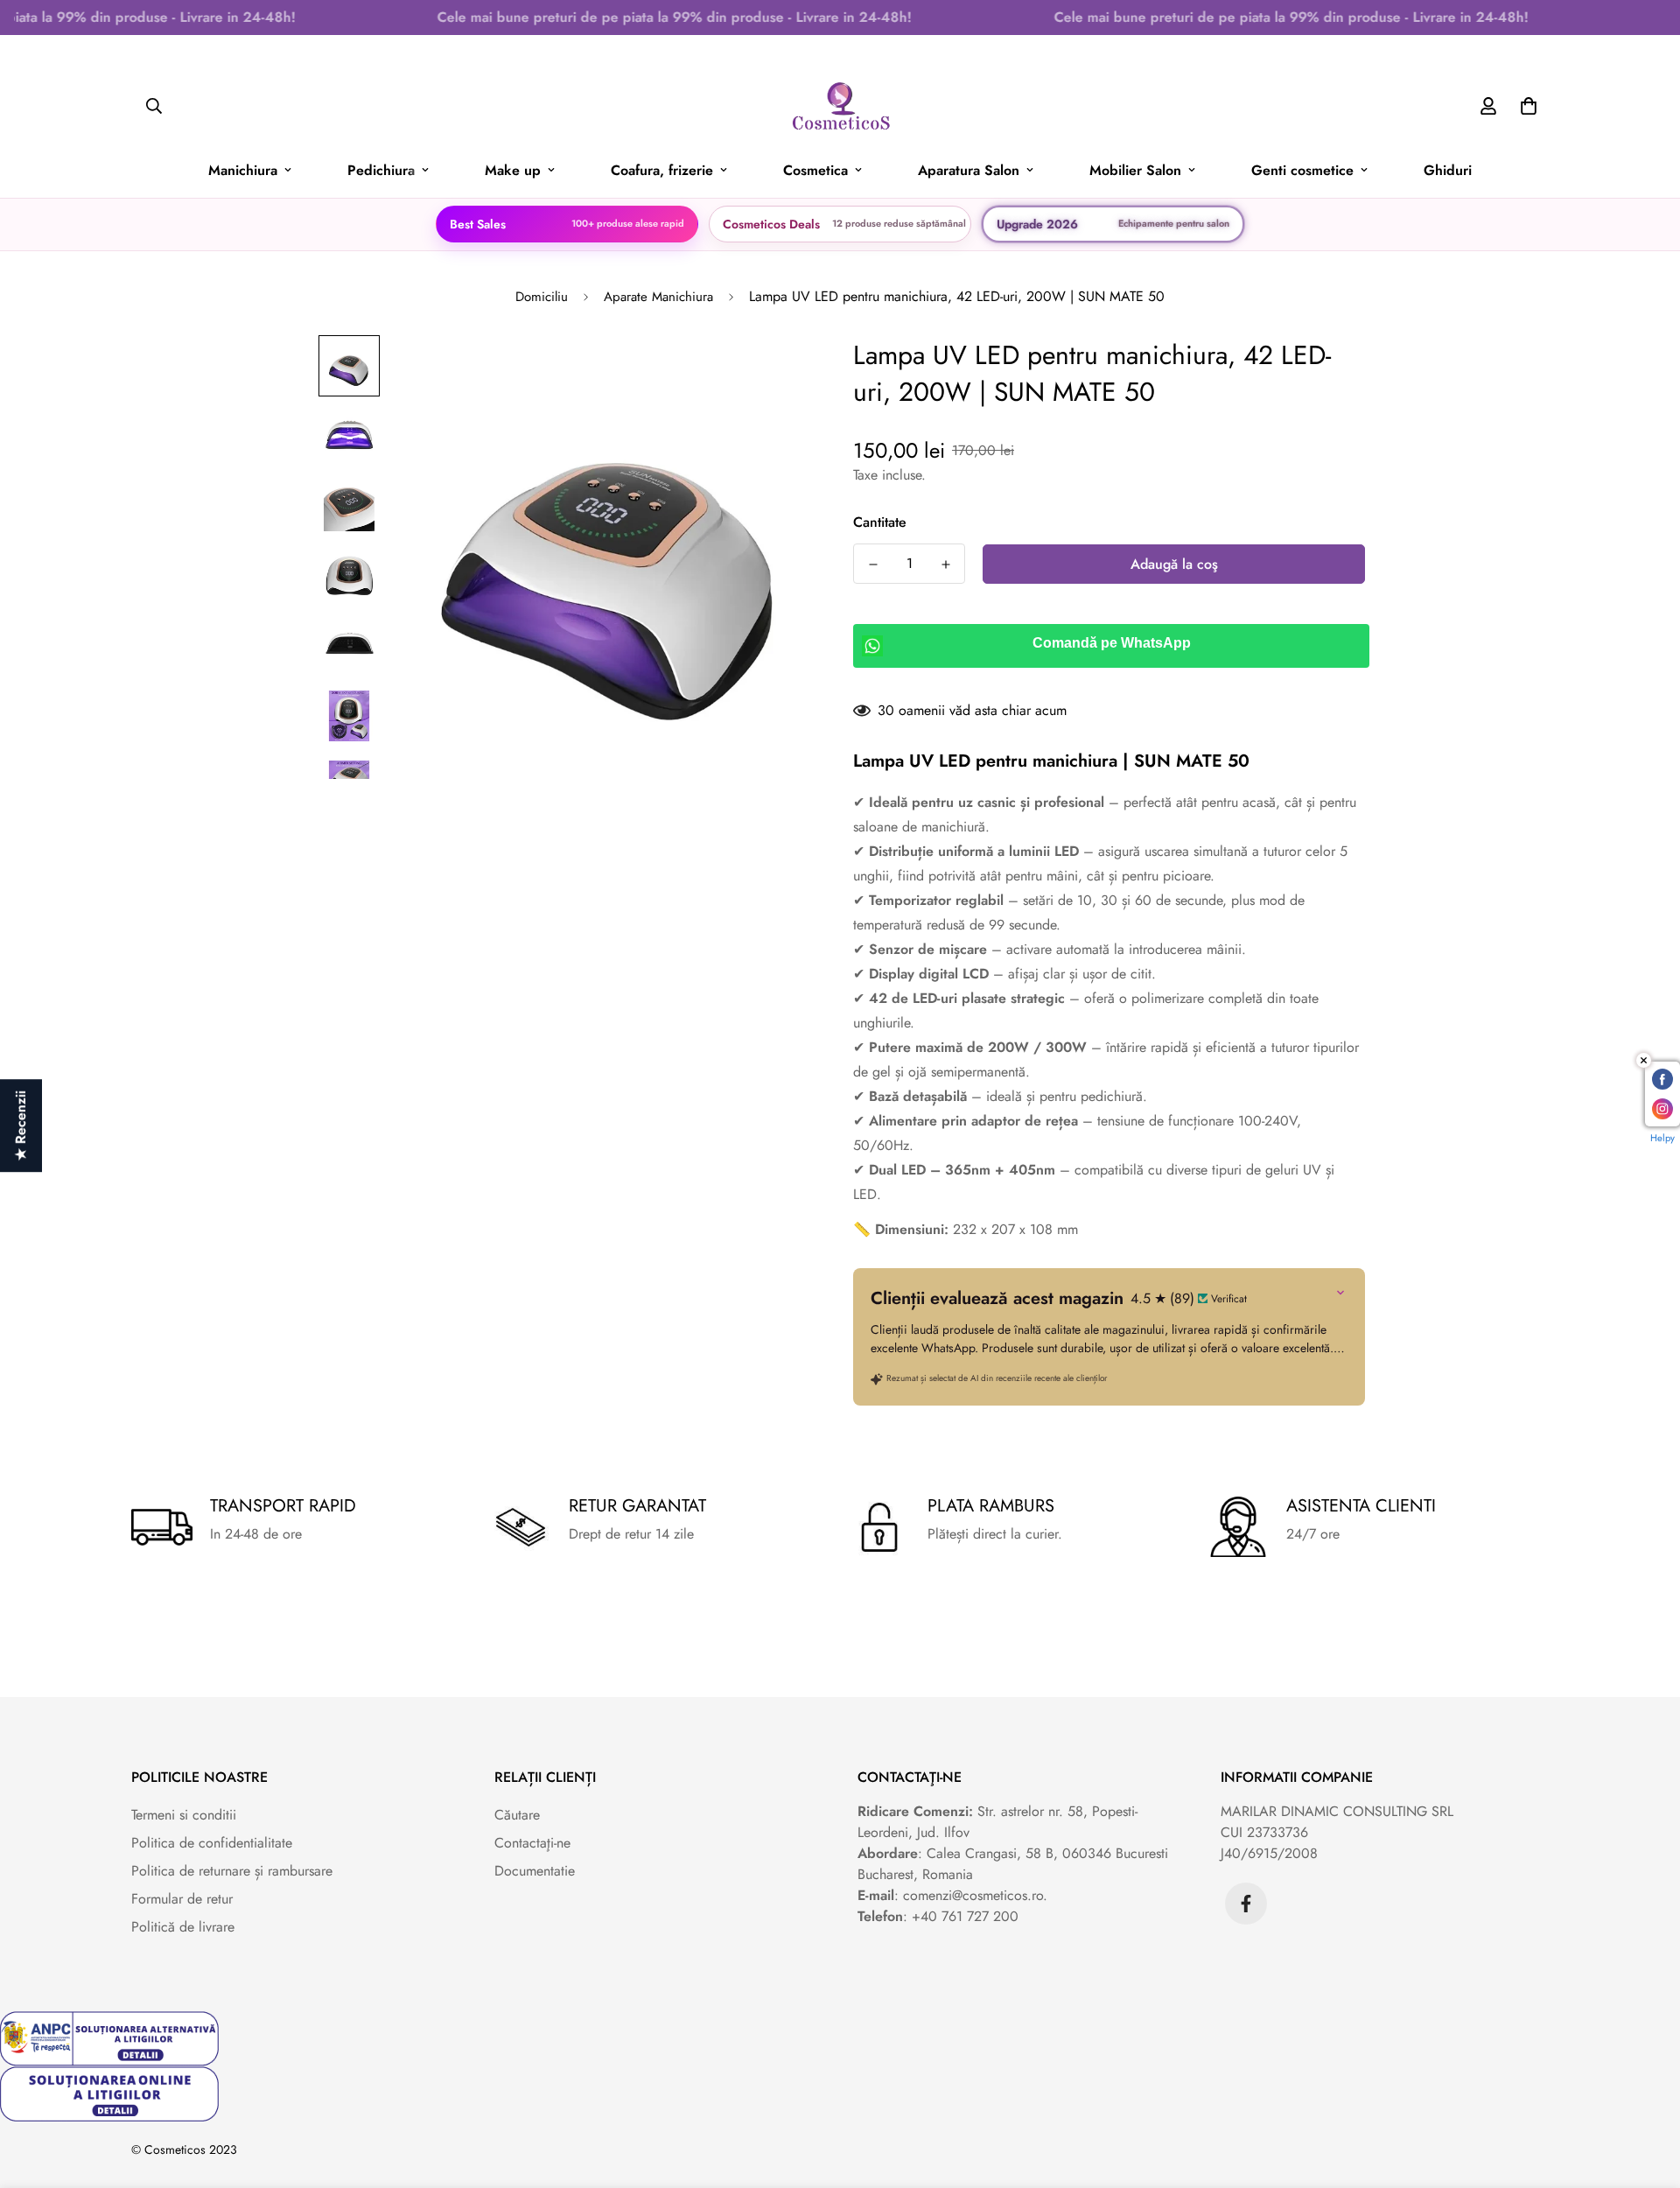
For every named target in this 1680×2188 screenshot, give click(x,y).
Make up (513, 170)
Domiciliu (542, 297)
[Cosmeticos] (840, 106)
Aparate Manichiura (658, 297)
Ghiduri (1448, 170)
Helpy (1662, 1138)
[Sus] (1646, 2093)
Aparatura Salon (969, 170)
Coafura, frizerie (662, 170)
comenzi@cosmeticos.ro (973, 1895)
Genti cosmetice (1302, 170)
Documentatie (535, 1871)
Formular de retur (182, 1899)
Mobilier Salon (1135, 170)
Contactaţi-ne (532, 1843)
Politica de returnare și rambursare (232, 1871)
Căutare (517, 1815)
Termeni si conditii (184, 1815)
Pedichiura (381, 170)
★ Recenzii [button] (21, 1126)
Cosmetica (815, 170)
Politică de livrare (183, 1927)
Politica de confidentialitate (212, 1843)
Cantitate (880, 522)
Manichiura (243, 170)
